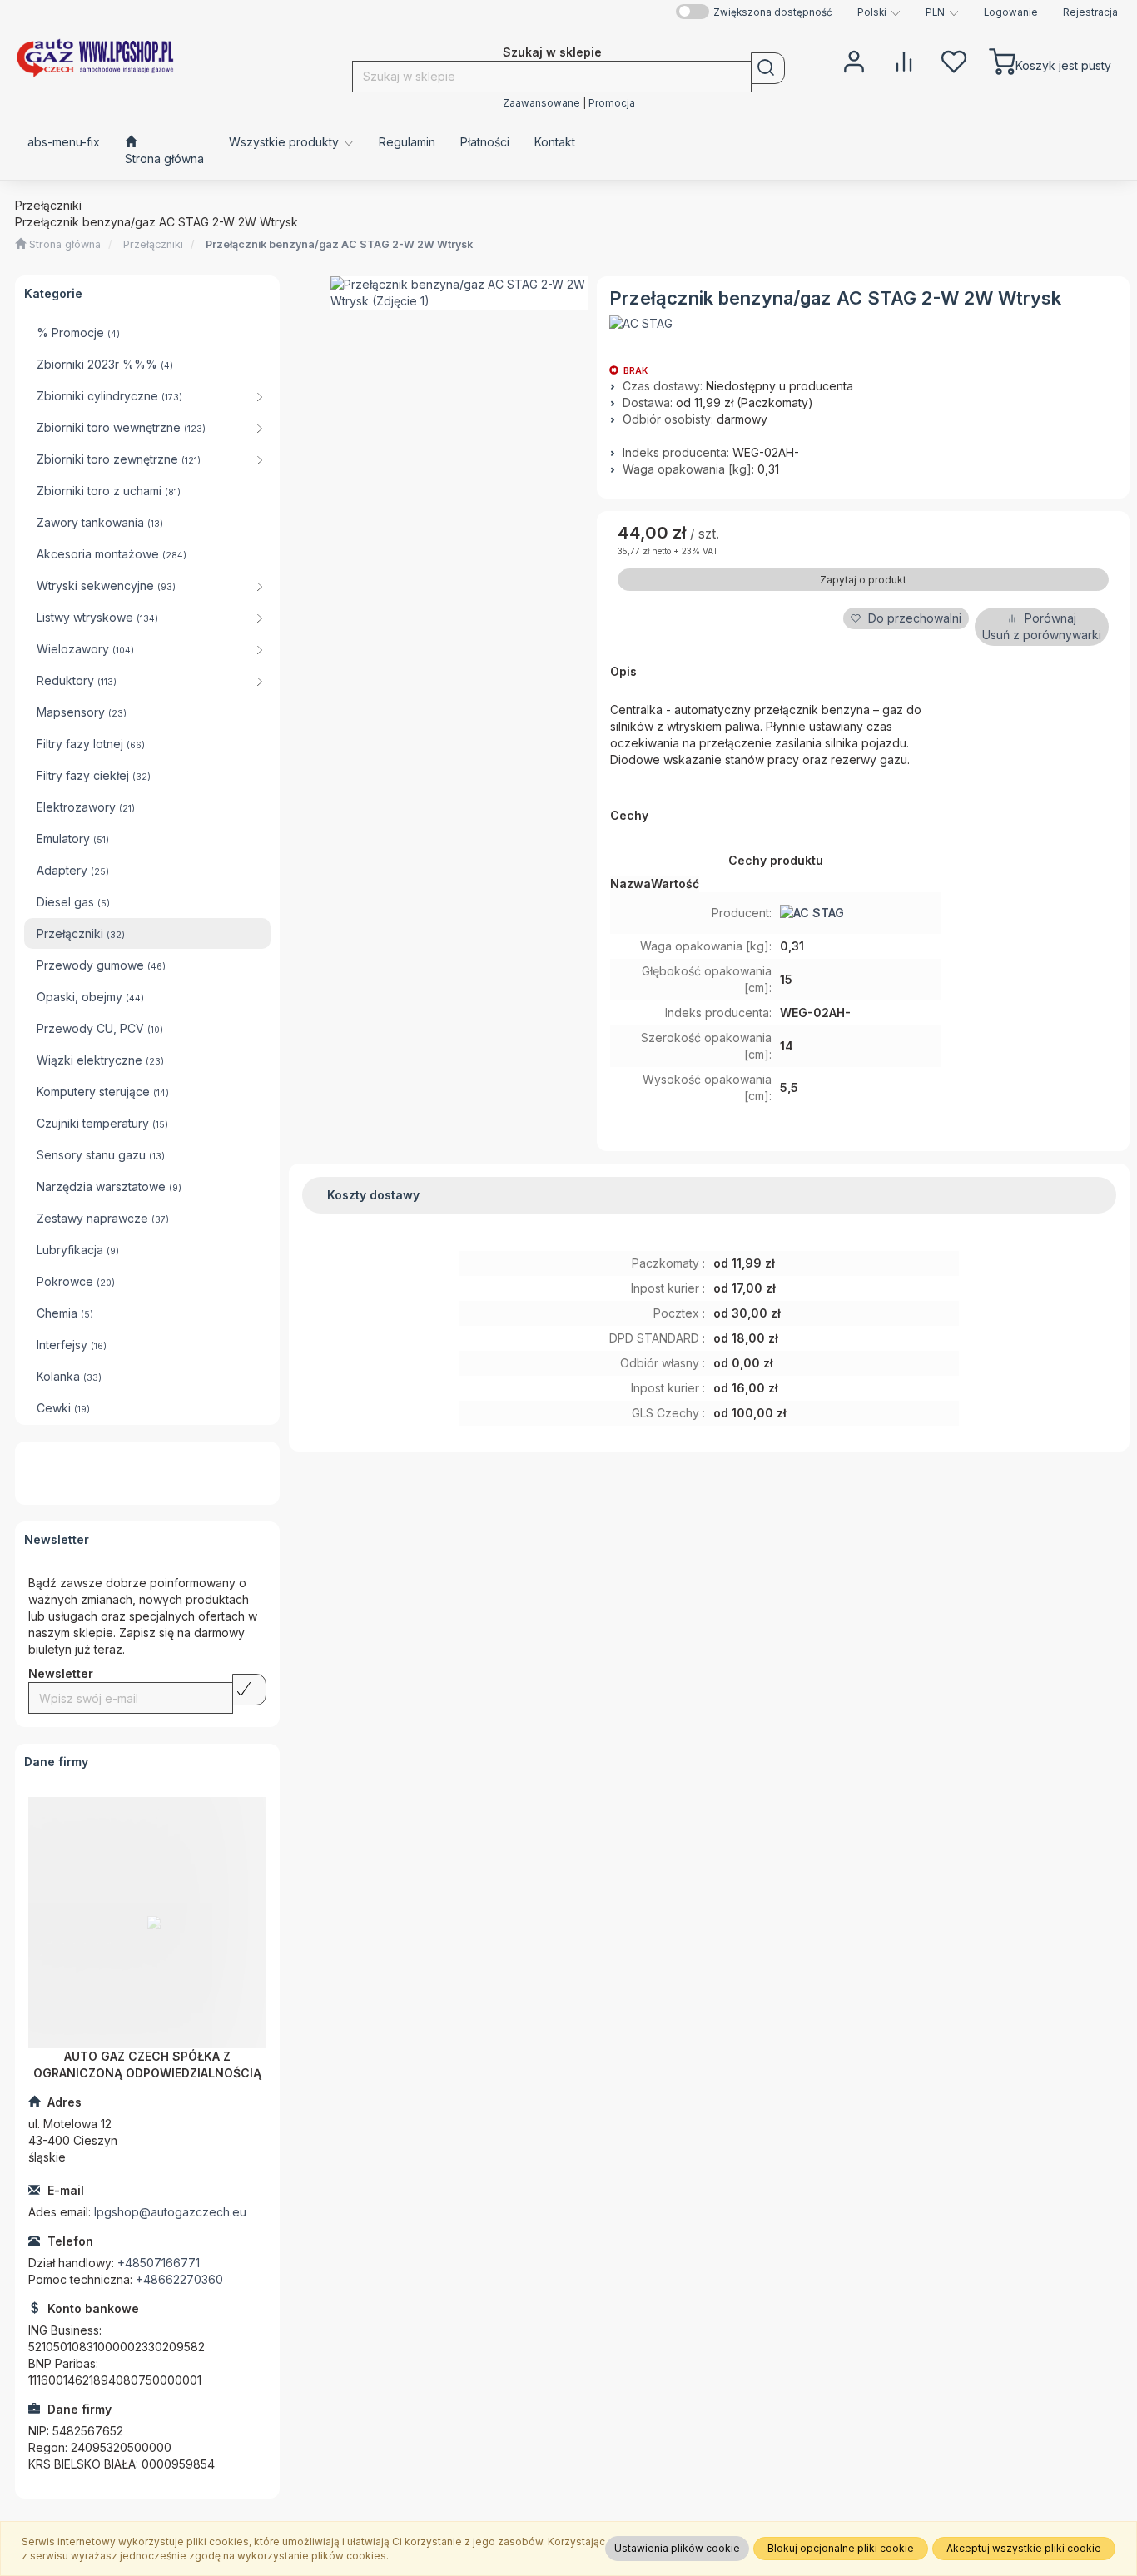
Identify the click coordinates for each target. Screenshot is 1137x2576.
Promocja (612, 103)
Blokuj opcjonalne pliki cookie (841, 2548)
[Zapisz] (249, 1690)
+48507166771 (159, 2263)
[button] (879, 12)
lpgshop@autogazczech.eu (170, 2212)
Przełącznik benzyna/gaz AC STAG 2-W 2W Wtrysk (339, 244)
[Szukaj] (768, 68)
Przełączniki (153, 244)
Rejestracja (1090, 12)
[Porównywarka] (904, 60)
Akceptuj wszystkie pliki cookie (1024, 2548)
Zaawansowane (541, 103)
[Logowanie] (854, 60)
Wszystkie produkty (285, 142)
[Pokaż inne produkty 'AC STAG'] (641, 324)
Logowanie (1011, 12)
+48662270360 (179, 2279)
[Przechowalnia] (954, 60)
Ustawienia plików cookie (677, 2548)
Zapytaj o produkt (863, 580)
